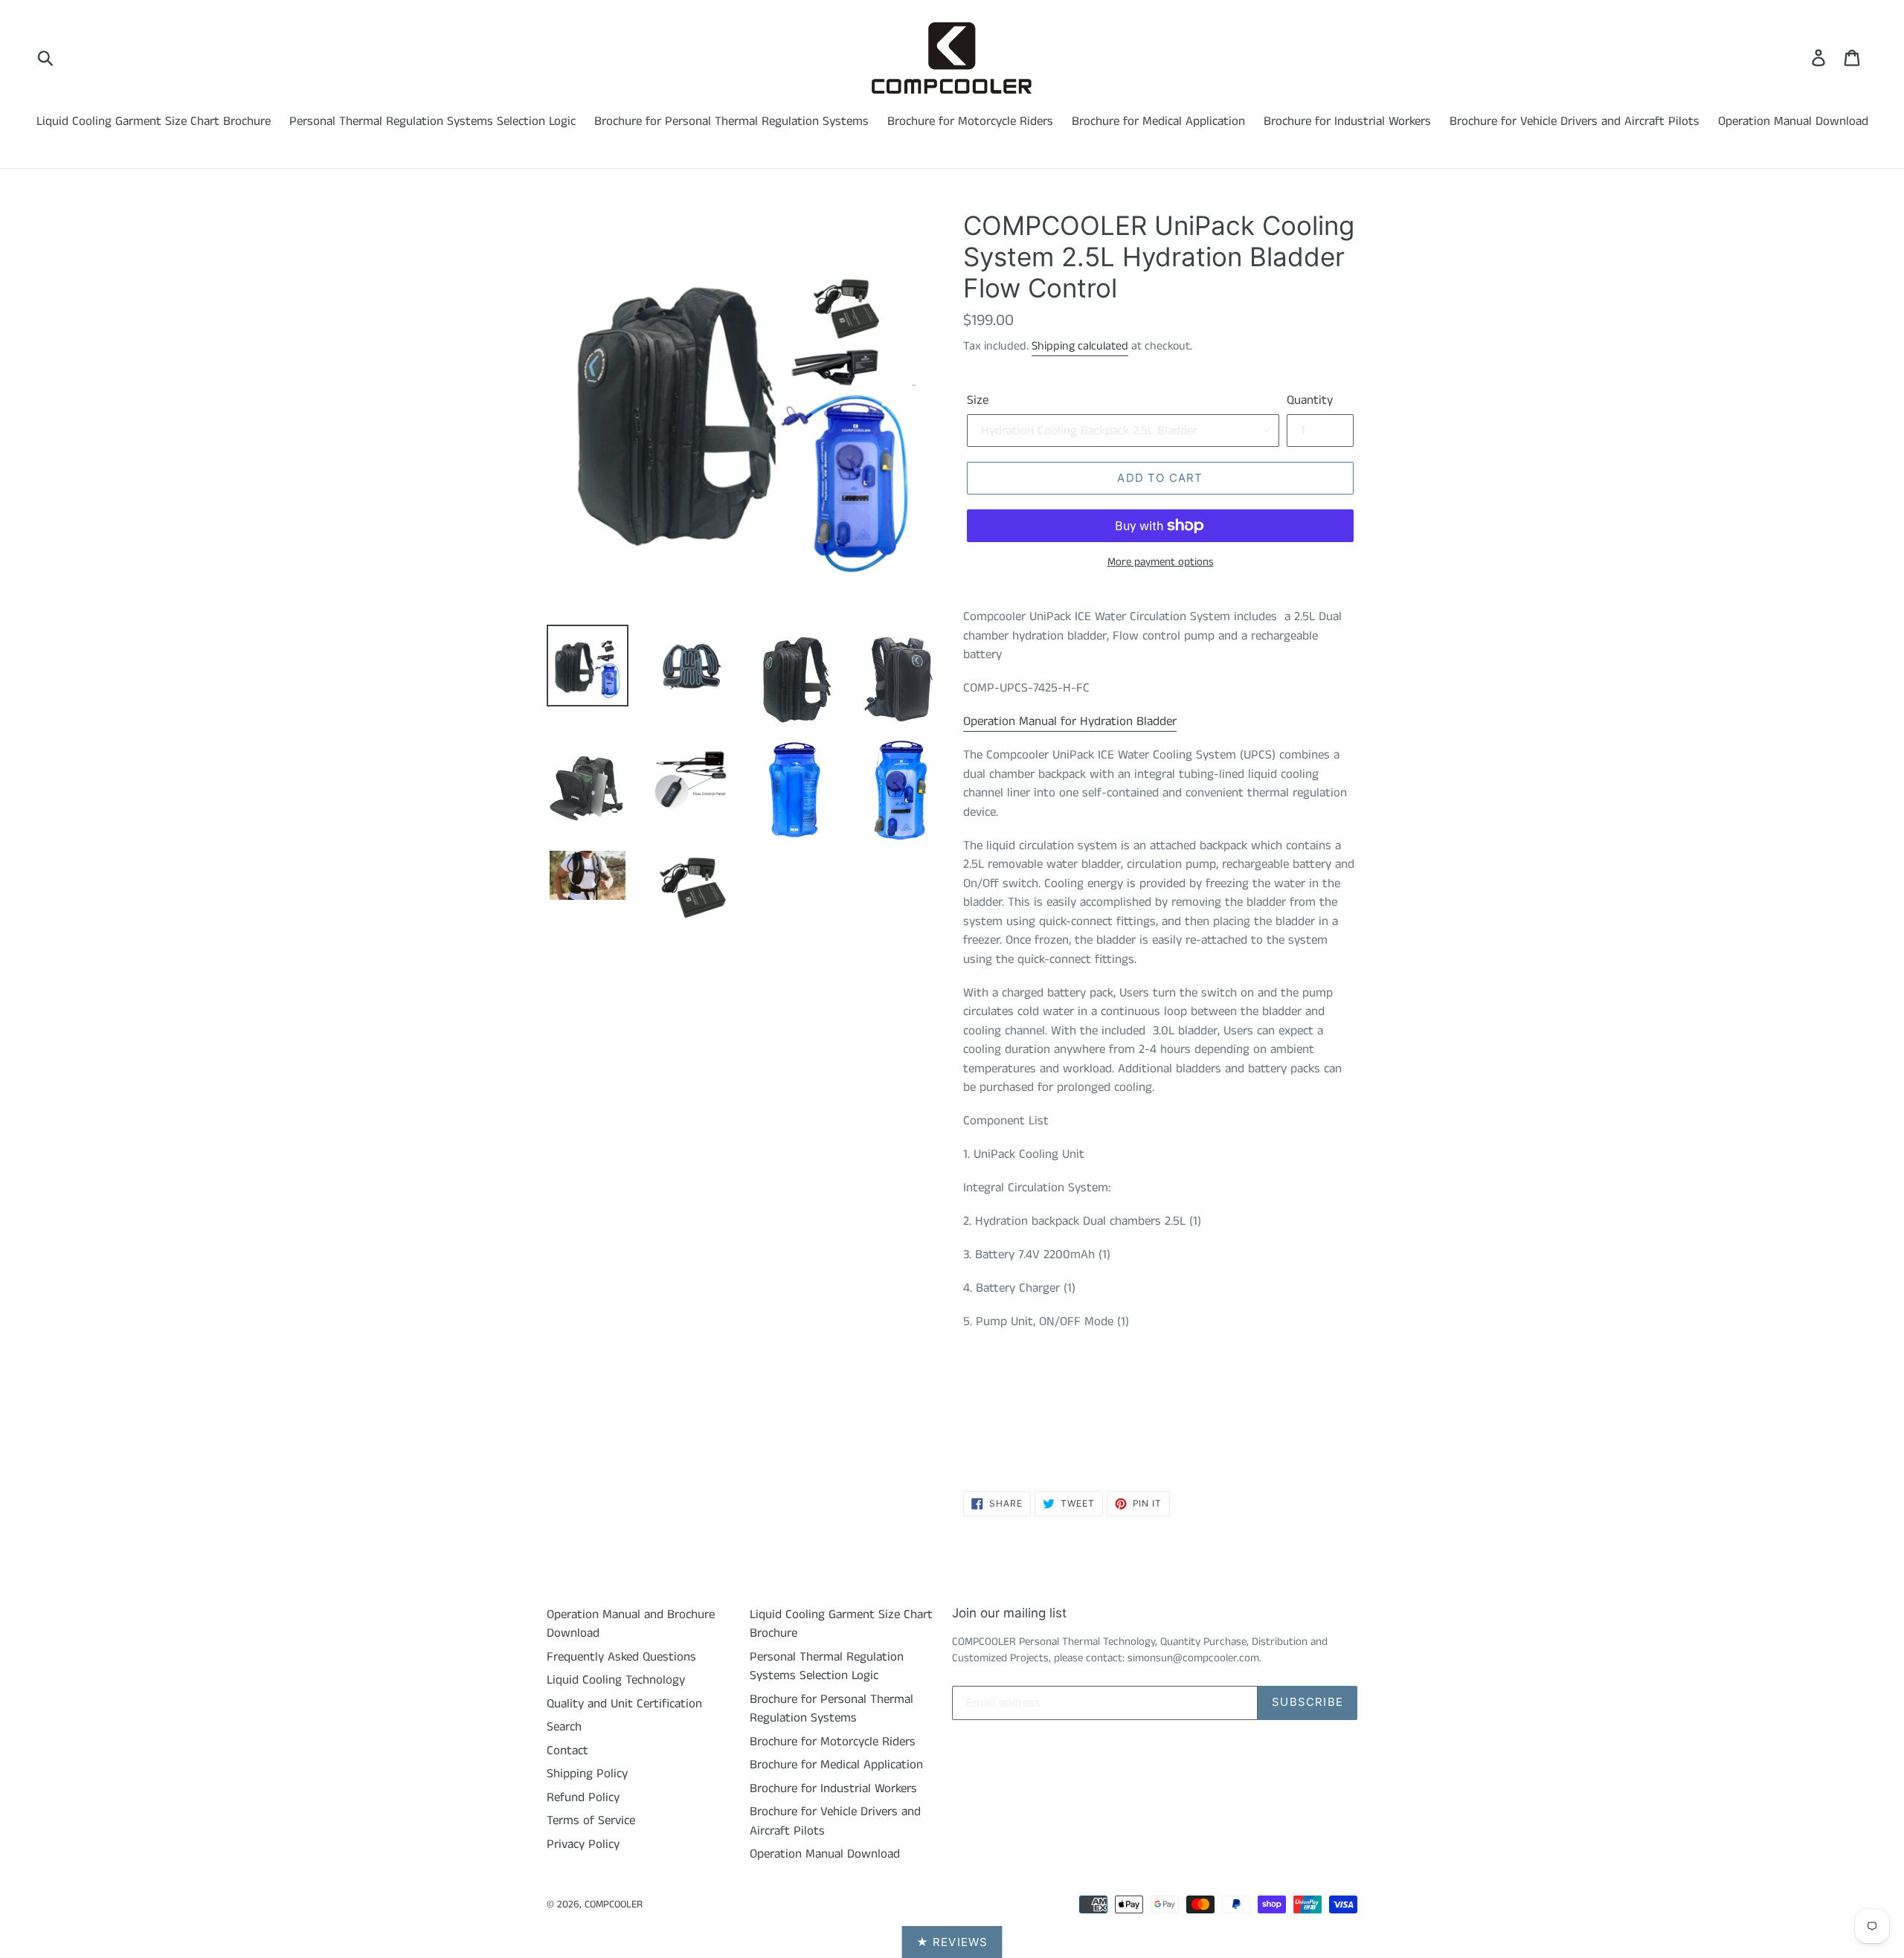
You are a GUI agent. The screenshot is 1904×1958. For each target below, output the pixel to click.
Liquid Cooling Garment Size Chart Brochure (154, 121)
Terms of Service (591, 1820)
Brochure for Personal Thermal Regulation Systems (731, 121)
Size (978, 400)
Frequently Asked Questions (621, 1657)
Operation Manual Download (1793, 121)
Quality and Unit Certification (624, 1704)
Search (564, 1727)
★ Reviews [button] (952, 1942)
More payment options (1161, 562)
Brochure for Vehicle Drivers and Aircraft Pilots (1575, 121)
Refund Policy (583, 1797)
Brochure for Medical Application (1158, 121)
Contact (567, 1751)
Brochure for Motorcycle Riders (970, 121)
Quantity (1310, 400)
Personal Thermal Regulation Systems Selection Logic (432, 121)
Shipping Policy (587, 1774)
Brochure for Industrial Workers (1347, 121)
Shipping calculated (1080, 346)
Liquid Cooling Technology (616, 1680)
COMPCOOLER (614, 1904)
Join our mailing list (1009, 1613)
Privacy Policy (583, 1844)
